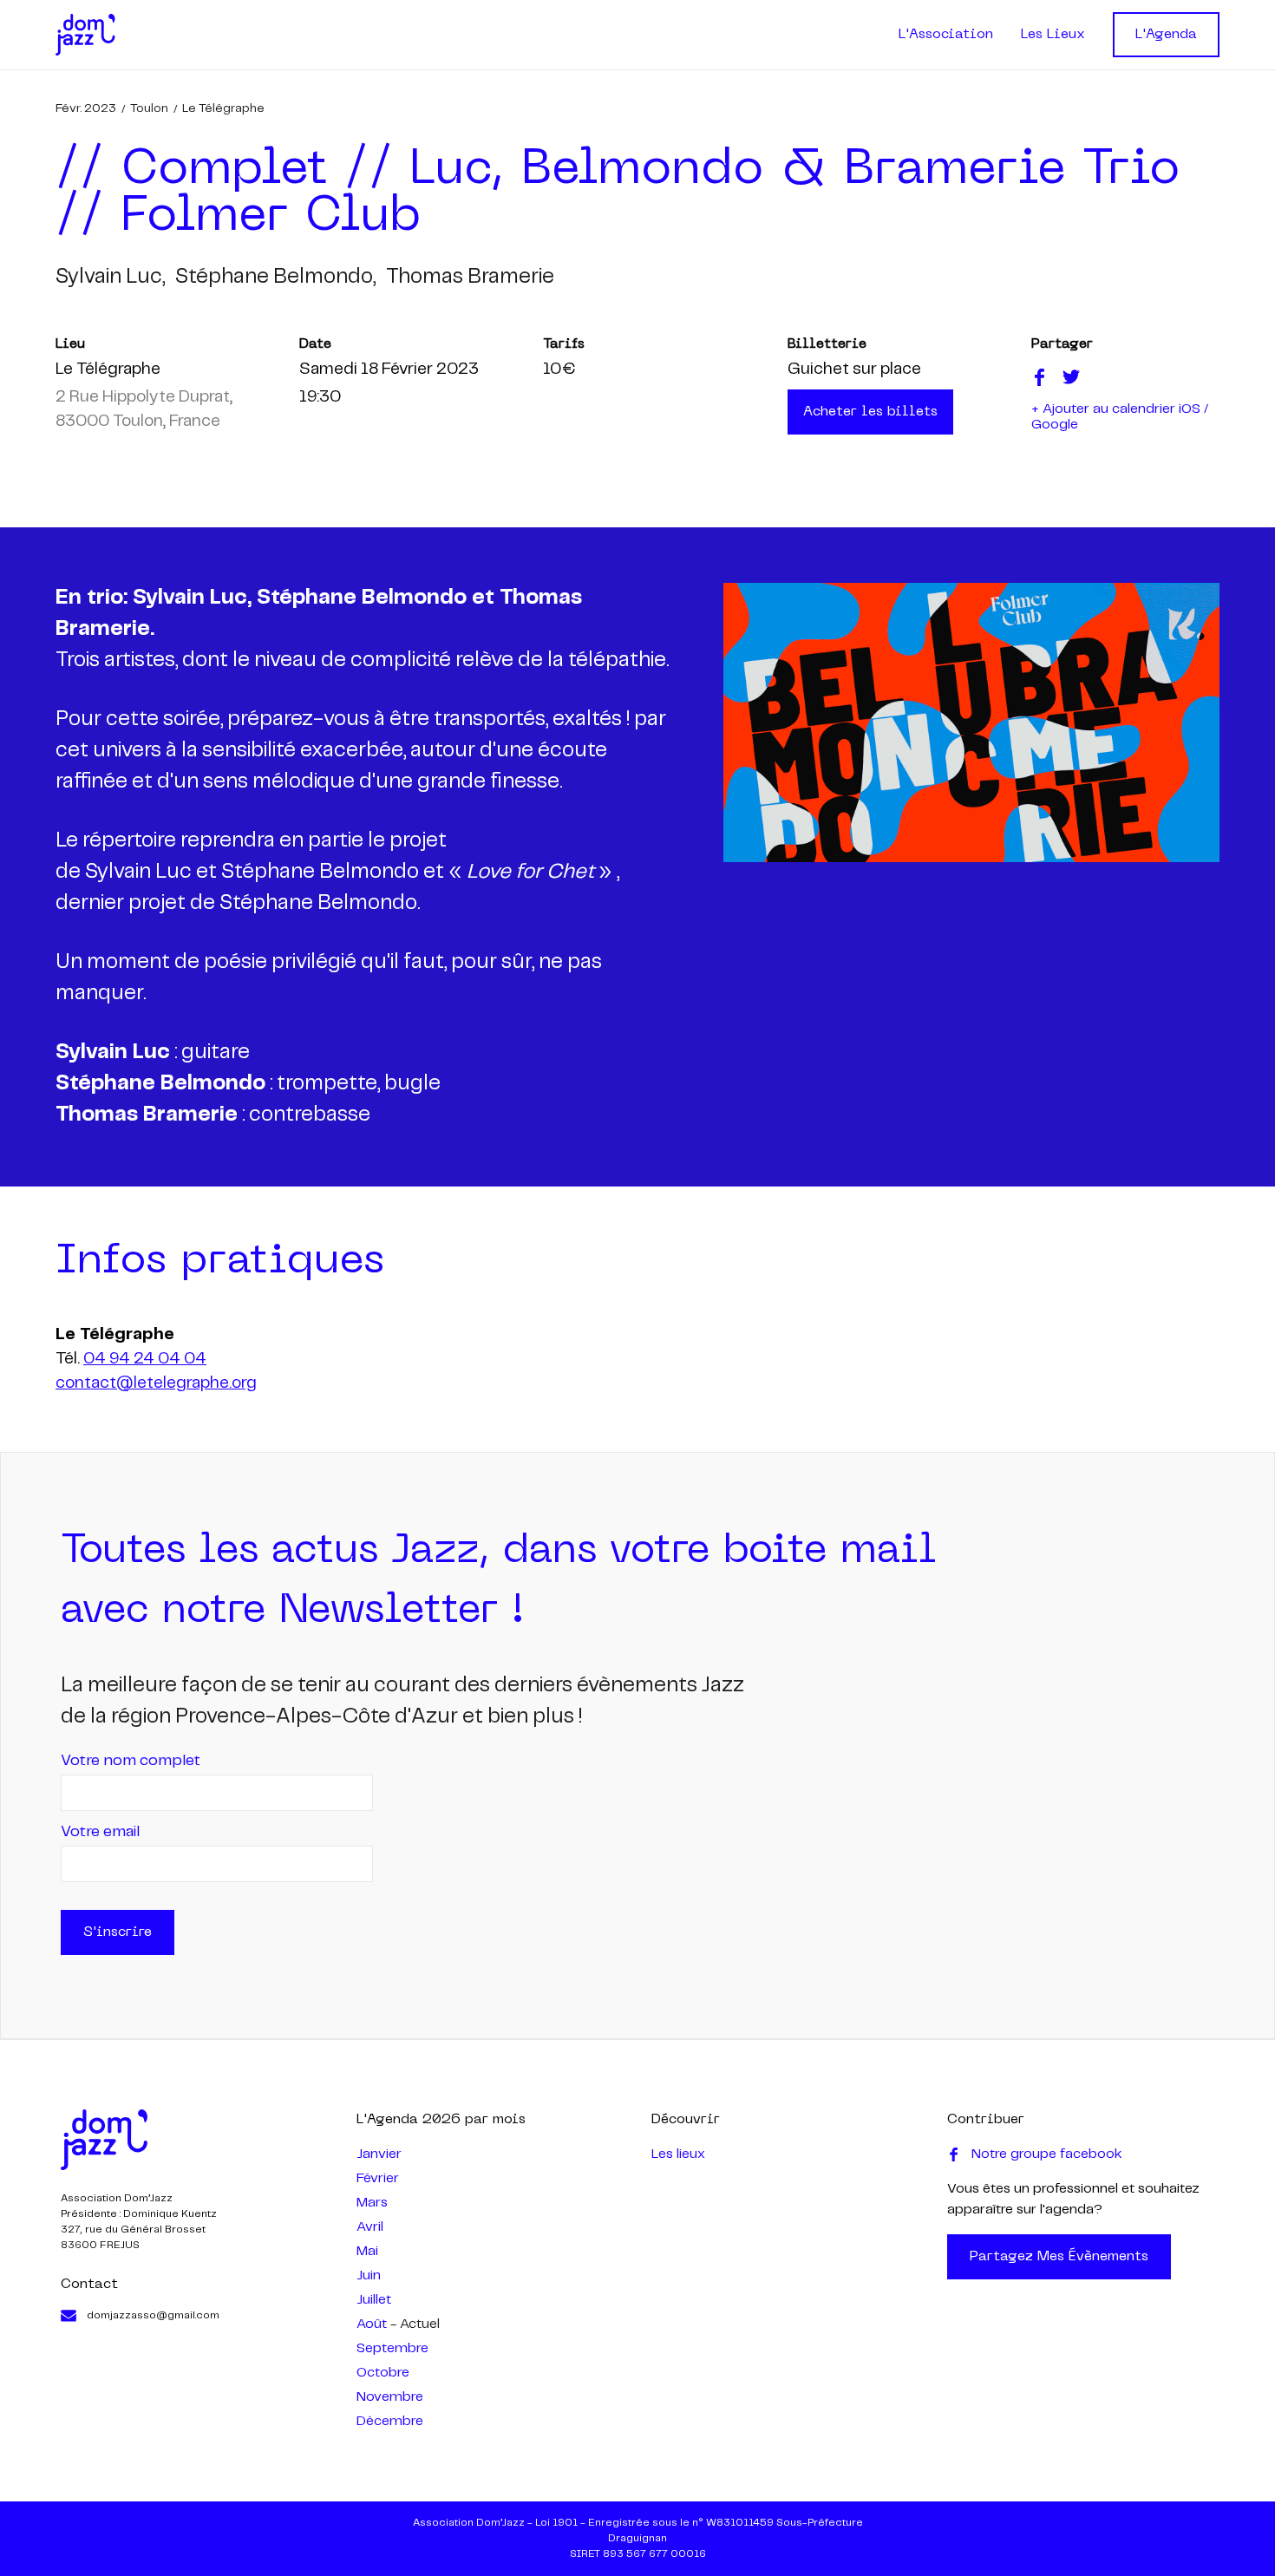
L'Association (946, 35)
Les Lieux (1053, 35)
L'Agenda (1166, 35)
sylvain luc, (110, 277)
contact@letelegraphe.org (156, 1383)
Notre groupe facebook (1047, 2154)
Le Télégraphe (223, 108)
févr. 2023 (86, 108)
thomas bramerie (470, 277)
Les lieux (678, 2154)
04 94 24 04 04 (145, 1359)
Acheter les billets (870, 412)
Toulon (149, 108)
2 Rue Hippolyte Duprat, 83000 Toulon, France (144, 409)
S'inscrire (118, 1932)
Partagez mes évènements (1059, 2257)
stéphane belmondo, (275, 277)
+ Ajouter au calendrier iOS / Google (1120, 417)
